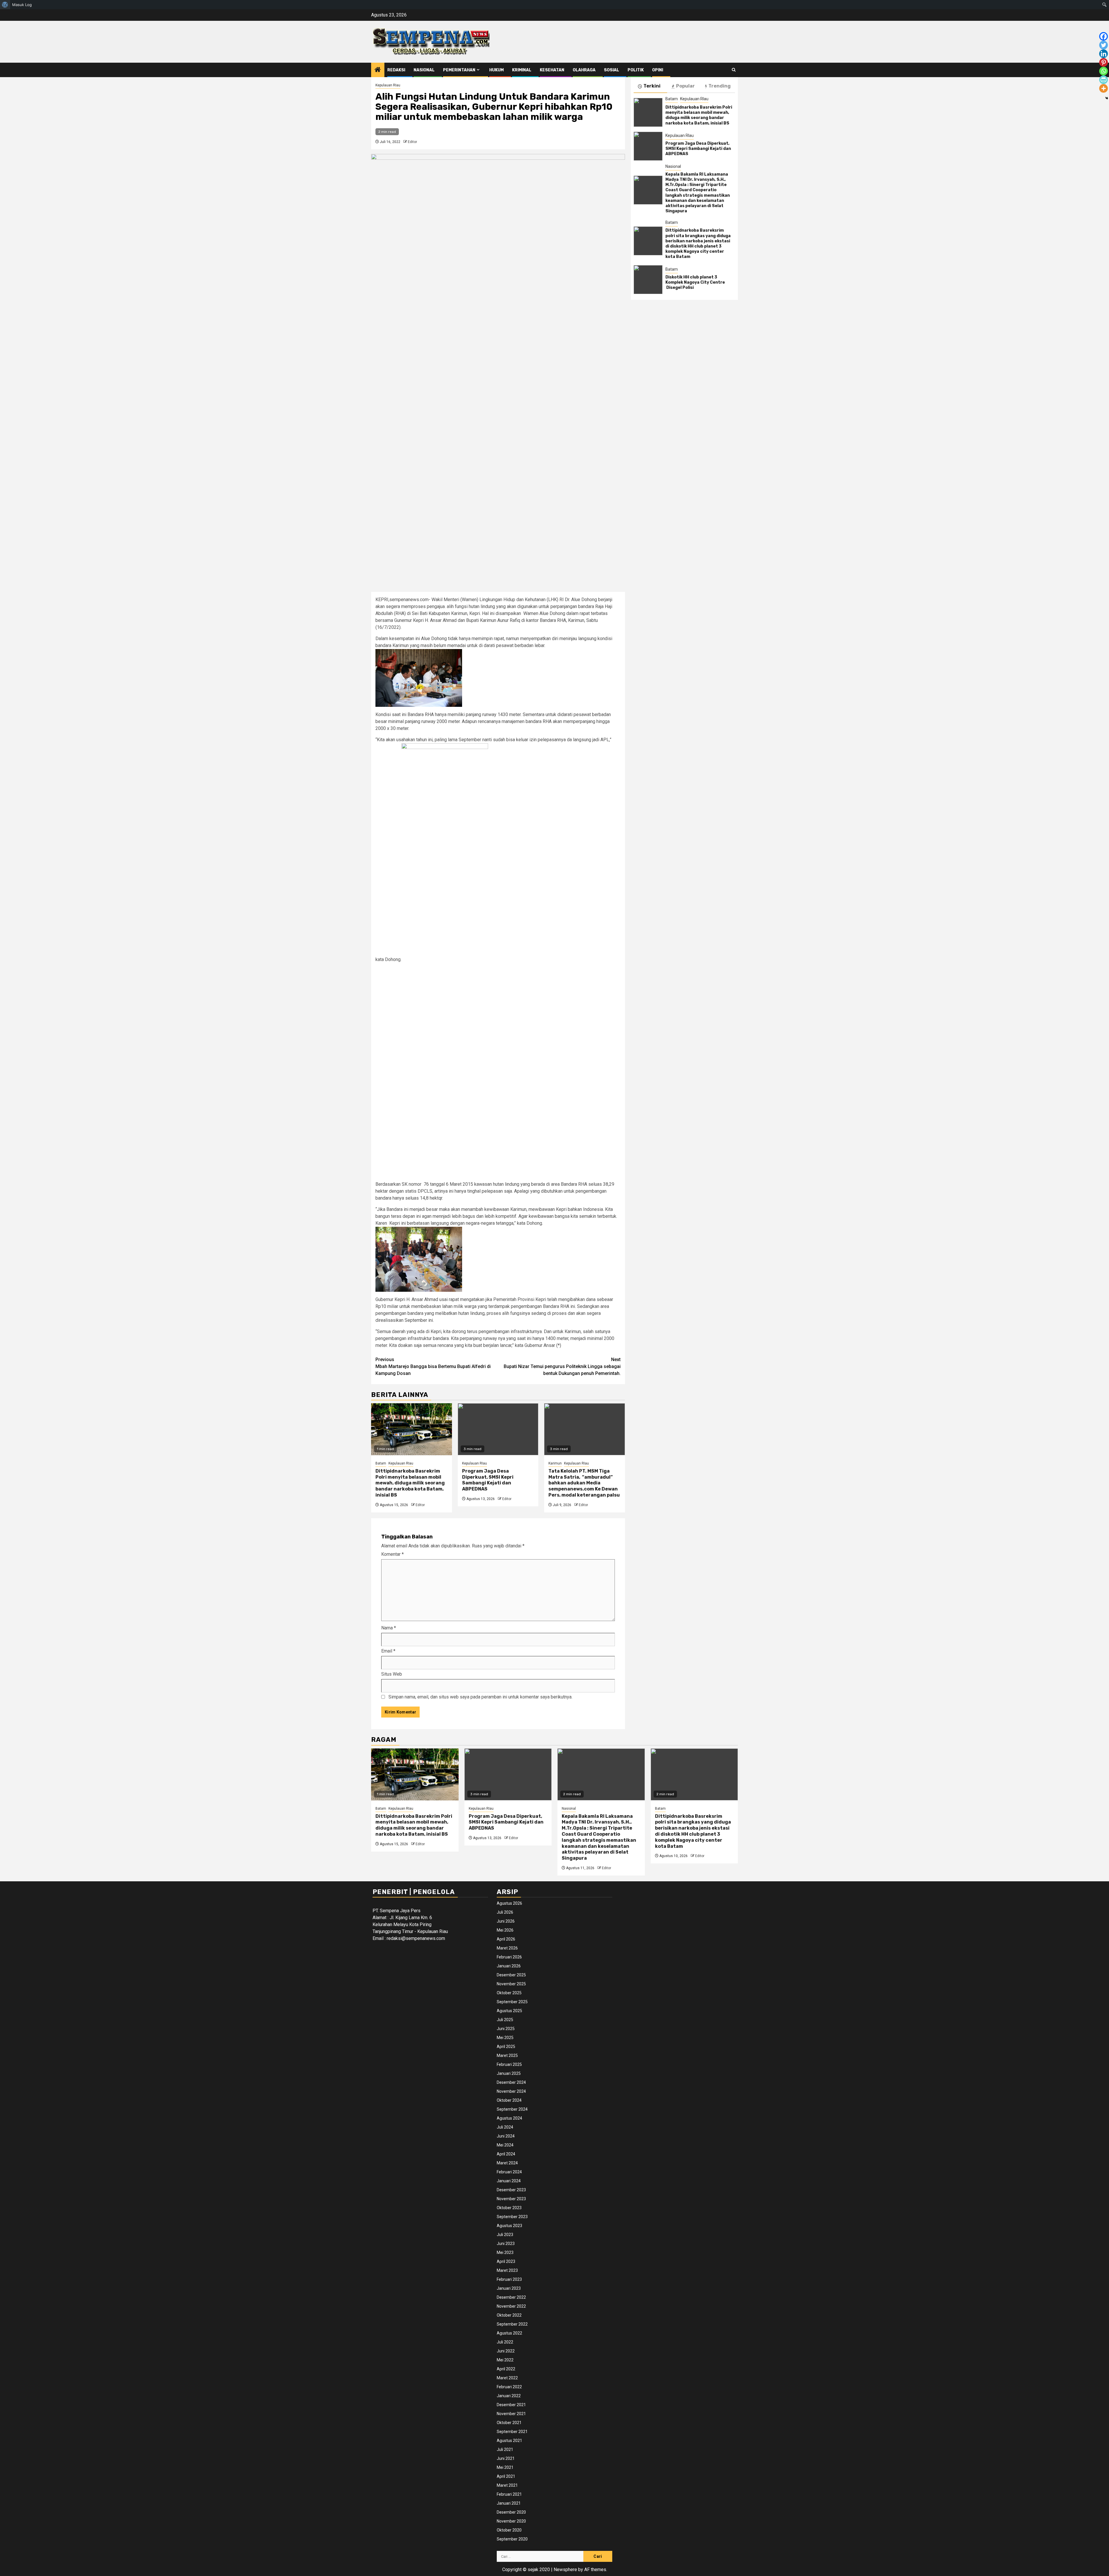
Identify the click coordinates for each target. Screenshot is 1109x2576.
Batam (381, 1463)
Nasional (424, 70)
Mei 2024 (505, 2145)
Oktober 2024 (509, 2100)
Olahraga (584, 70)
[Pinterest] (1104, 62)
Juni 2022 (506, 2351)
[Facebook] (1104, 36)
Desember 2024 (511, 2082)
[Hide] (1107, 98)
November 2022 (511, 2306)
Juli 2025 (505, 2020)
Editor (412, 142)
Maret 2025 (507, 2055)
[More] (1104, 88)
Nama (389, 1628)
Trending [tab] (720, 86)
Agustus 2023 (509, 2226)
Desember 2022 (511, 2297)
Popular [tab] (685, 86)
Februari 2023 (509, 2279)
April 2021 (506, 2476)
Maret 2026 (507, 1948)
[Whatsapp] (1104, 71)
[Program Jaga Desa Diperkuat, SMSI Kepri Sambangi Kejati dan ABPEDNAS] (498, 1429)
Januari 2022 (509, 2396)
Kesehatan (552, 70)
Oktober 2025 (509, 1993)
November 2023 (511, 2199)
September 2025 (512, 2002)
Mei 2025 (505, 2038)
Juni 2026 (506, 1921)
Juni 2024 (506, 2136)
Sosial (612, 70)
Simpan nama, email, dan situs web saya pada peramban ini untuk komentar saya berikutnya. (480, 1697)
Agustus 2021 (509, 2441)
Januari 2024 (509, 2181)
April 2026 (506, 1939)
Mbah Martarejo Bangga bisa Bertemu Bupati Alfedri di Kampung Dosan (433, 1366)
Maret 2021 (507, 2485)
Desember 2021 (511, 2405)
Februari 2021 (509, 2494)
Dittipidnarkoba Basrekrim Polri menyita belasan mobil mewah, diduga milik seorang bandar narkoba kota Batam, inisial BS (410, 1483)
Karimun (555, 1463)
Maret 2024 (507, 2163)
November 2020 (511, 2521)
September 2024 (512, 2109)
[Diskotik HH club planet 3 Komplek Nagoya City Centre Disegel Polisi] (648, 280)
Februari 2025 (509, 2064)
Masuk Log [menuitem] (22, 5)
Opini (658, 70)
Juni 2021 (506, 2458)
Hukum (496, 70)
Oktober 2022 (509, 2315)
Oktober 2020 (509, 2530)
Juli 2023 (505, 2235)
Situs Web (392, 1674)
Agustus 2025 (509, 2011)
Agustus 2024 (509, 2118)
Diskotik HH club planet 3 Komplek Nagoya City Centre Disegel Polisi (696, 282)
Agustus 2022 (509, 2333)
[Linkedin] (1104, 54)
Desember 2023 (511, 2190)
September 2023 (512, 2217)
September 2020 (512, 2539)
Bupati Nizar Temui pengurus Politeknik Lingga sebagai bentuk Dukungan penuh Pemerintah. (562, 1366)
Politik (636, 70)
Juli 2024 (505, 2127)
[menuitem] (5, 5)
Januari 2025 (509, 2073)
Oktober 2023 (509, 2208)
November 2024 (511, 2091)
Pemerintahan (459, 70)
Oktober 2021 (509, 2423)
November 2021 (511, 2414)
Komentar (392, 1554)
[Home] (378, 70)
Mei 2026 (505, 1930)
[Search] (734, 70)
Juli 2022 (505, 2342)
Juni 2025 (506, 2029)
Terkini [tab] (652, 86)
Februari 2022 (509, 2387)
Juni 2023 (506, 2244)
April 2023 (506, 2261)
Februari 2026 (509, 1957)
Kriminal (522, 70)
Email (388, 1651)
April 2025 (506, 2047)
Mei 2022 (505, 2360)
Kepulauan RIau (388, 85)
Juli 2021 (505, 2449)
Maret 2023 (507, 2270)
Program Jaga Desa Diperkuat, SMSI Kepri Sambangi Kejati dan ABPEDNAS (488, 1480)
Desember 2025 (511, 1975)
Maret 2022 (507, 2378)
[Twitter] (1104, 45)
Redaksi (396, 70)
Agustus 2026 (509, 1903)
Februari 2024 (509, 2172)
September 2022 (512, 2324)
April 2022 (506, 2369)
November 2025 (511, 1984)
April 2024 (506, 2154)
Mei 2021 (505, 2467)
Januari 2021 (509, 2503)
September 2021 (512, 2432)
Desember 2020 (511, 2512)
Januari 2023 (509, 2288)
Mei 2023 (505, 2252)
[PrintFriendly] (1104, 80)
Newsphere (565, 2570)
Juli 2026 (505, 1912)
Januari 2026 (509, 1966)
